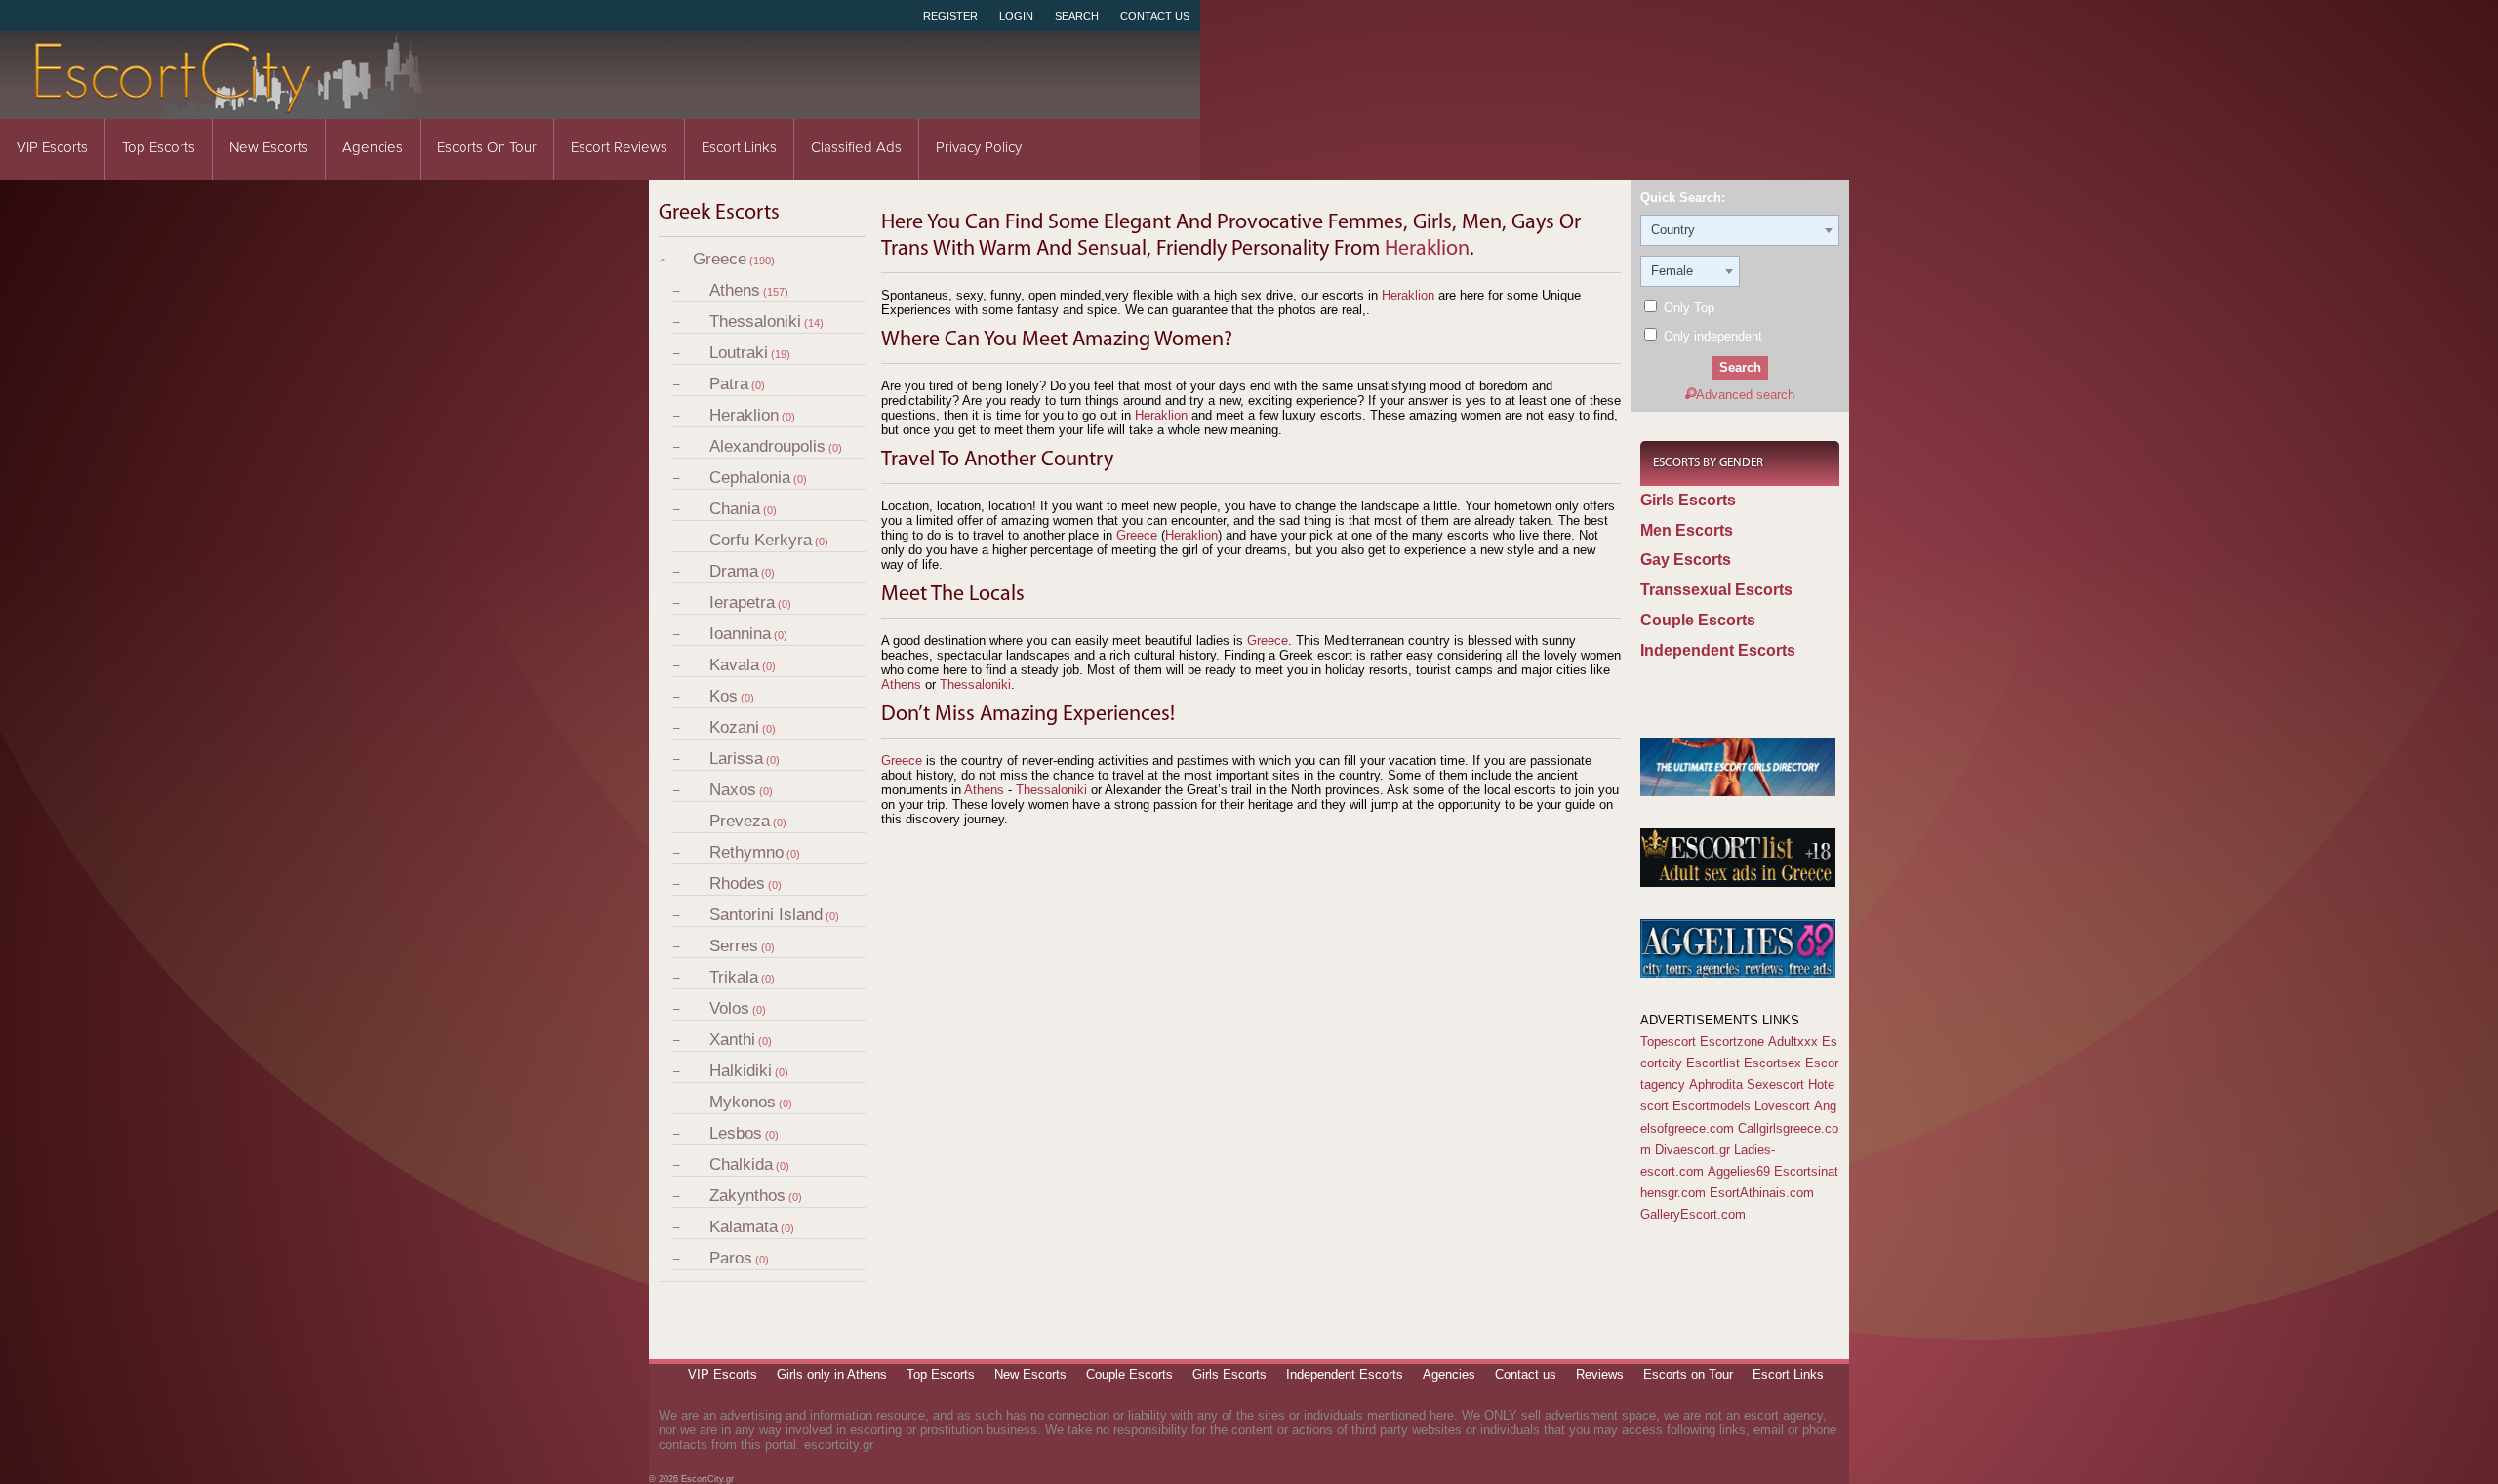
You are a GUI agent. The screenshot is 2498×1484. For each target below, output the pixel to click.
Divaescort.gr (1692, 1150)
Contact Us (1155, 16)
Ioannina (740, 634)
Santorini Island (766, 915)
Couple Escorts (1698, 620)
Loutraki (739, 353)
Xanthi (732, 1040)
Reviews (1600, 1374)
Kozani (734, 727)
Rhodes (737, 883)
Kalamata (744, 1227)
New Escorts (269, 148)
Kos (724, 696)
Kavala (734, 665)
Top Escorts (159, 148)
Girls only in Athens (832, 1374)
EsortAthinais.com (1762, 1193)
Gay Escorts (1686, 560)
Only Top (1687, 308)
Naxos (733, 790)
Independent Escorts (1718, 650)
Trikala (734, 977)
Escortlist (1713, 1063)
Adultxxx (1793, 1042)
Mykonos (743, 1102)
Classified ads (856, 148)
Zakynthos (747, 1196)
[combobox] (1740, 230)
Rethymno (746, 852)
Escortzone (1732, 1042)
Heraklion (744, 415)
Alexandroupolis (767, 446)
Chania (735, 509)
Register (950, 16)
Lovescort (1782, 1106)
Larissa (736, 759)
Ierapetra (742, 602)
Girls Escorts (1688, 500)
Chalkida (741, 1164)
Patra (729, 384)
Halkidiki (741, 1071)
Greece (720, 259)
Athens (735, 290)
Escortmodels (1712, 1106)
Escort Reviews (619, 148)
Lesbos (736, 1133)
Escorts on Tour (487, 148)
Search (1077, 16)
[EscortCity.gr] (229, 106)
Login (1016, 16)
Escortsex (1773, 1063)
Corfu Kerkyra (761, 540)
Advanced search (1745, 395)
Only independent (1711, 336)
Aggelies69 (1739, 1171)
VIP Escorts (52, 148)
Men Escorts (1687, 530)
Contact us (1526, 1374)
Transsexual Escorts (1716, 590)
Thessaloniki (755, 321)
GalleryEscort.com (1693, 1214)
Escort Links (739, 148)
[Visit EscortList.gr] (1738, 882)
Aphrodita (1716, 1084)
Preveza (740, 821)
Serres (734, 946)
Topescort (1668, 1042)
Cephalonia (750, 478)
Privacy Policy (979, 148)
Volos (729, 1008)
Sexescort (1775, 1084)
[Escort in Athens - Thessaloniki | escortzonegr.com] (1738, 792)
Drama (734, 571)
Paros (731, 1258)
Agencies (373, 148)
